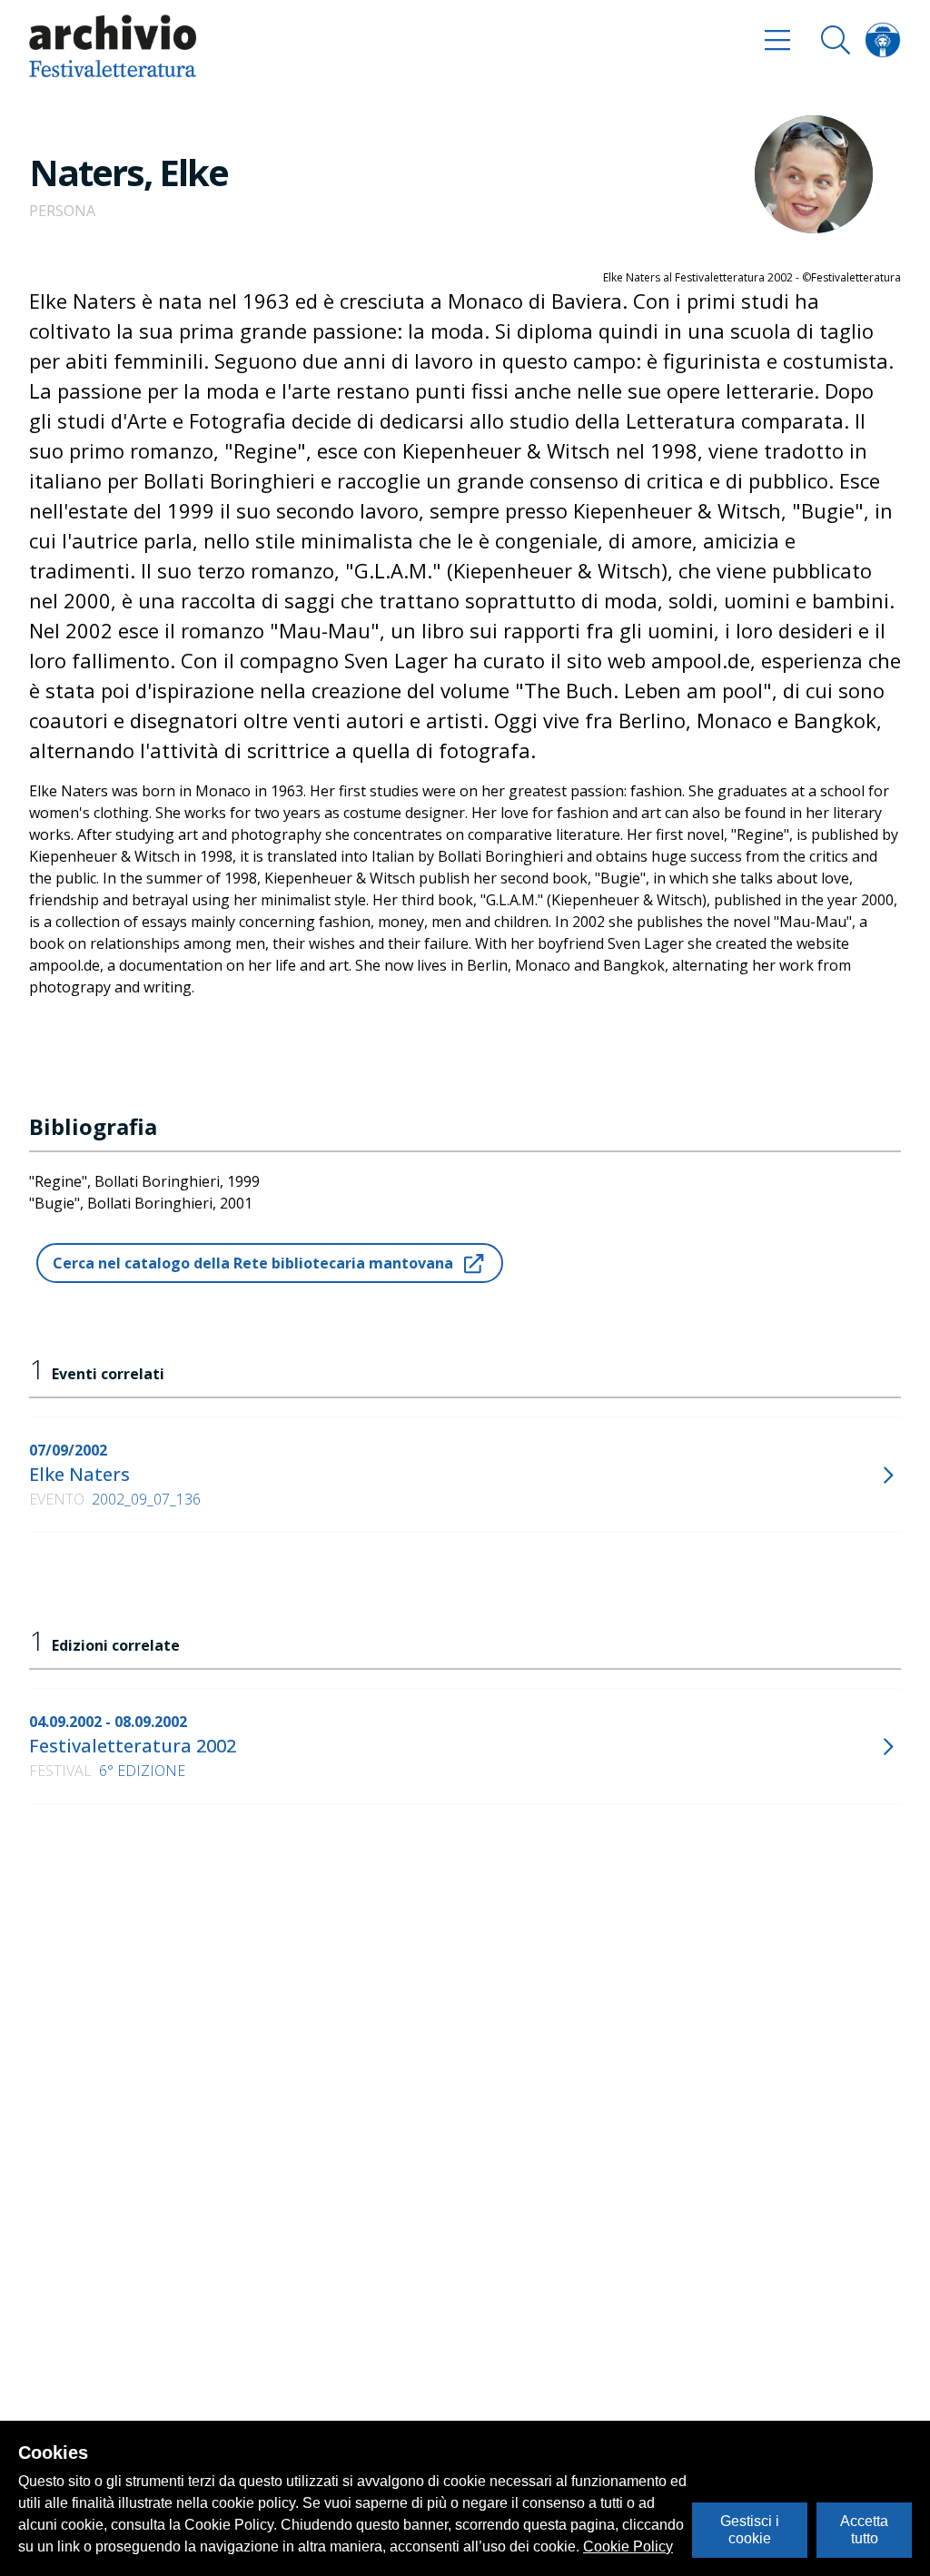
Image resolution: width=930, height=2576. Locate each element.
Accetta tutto (864, 2529)
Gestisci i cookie (750, 2529)
